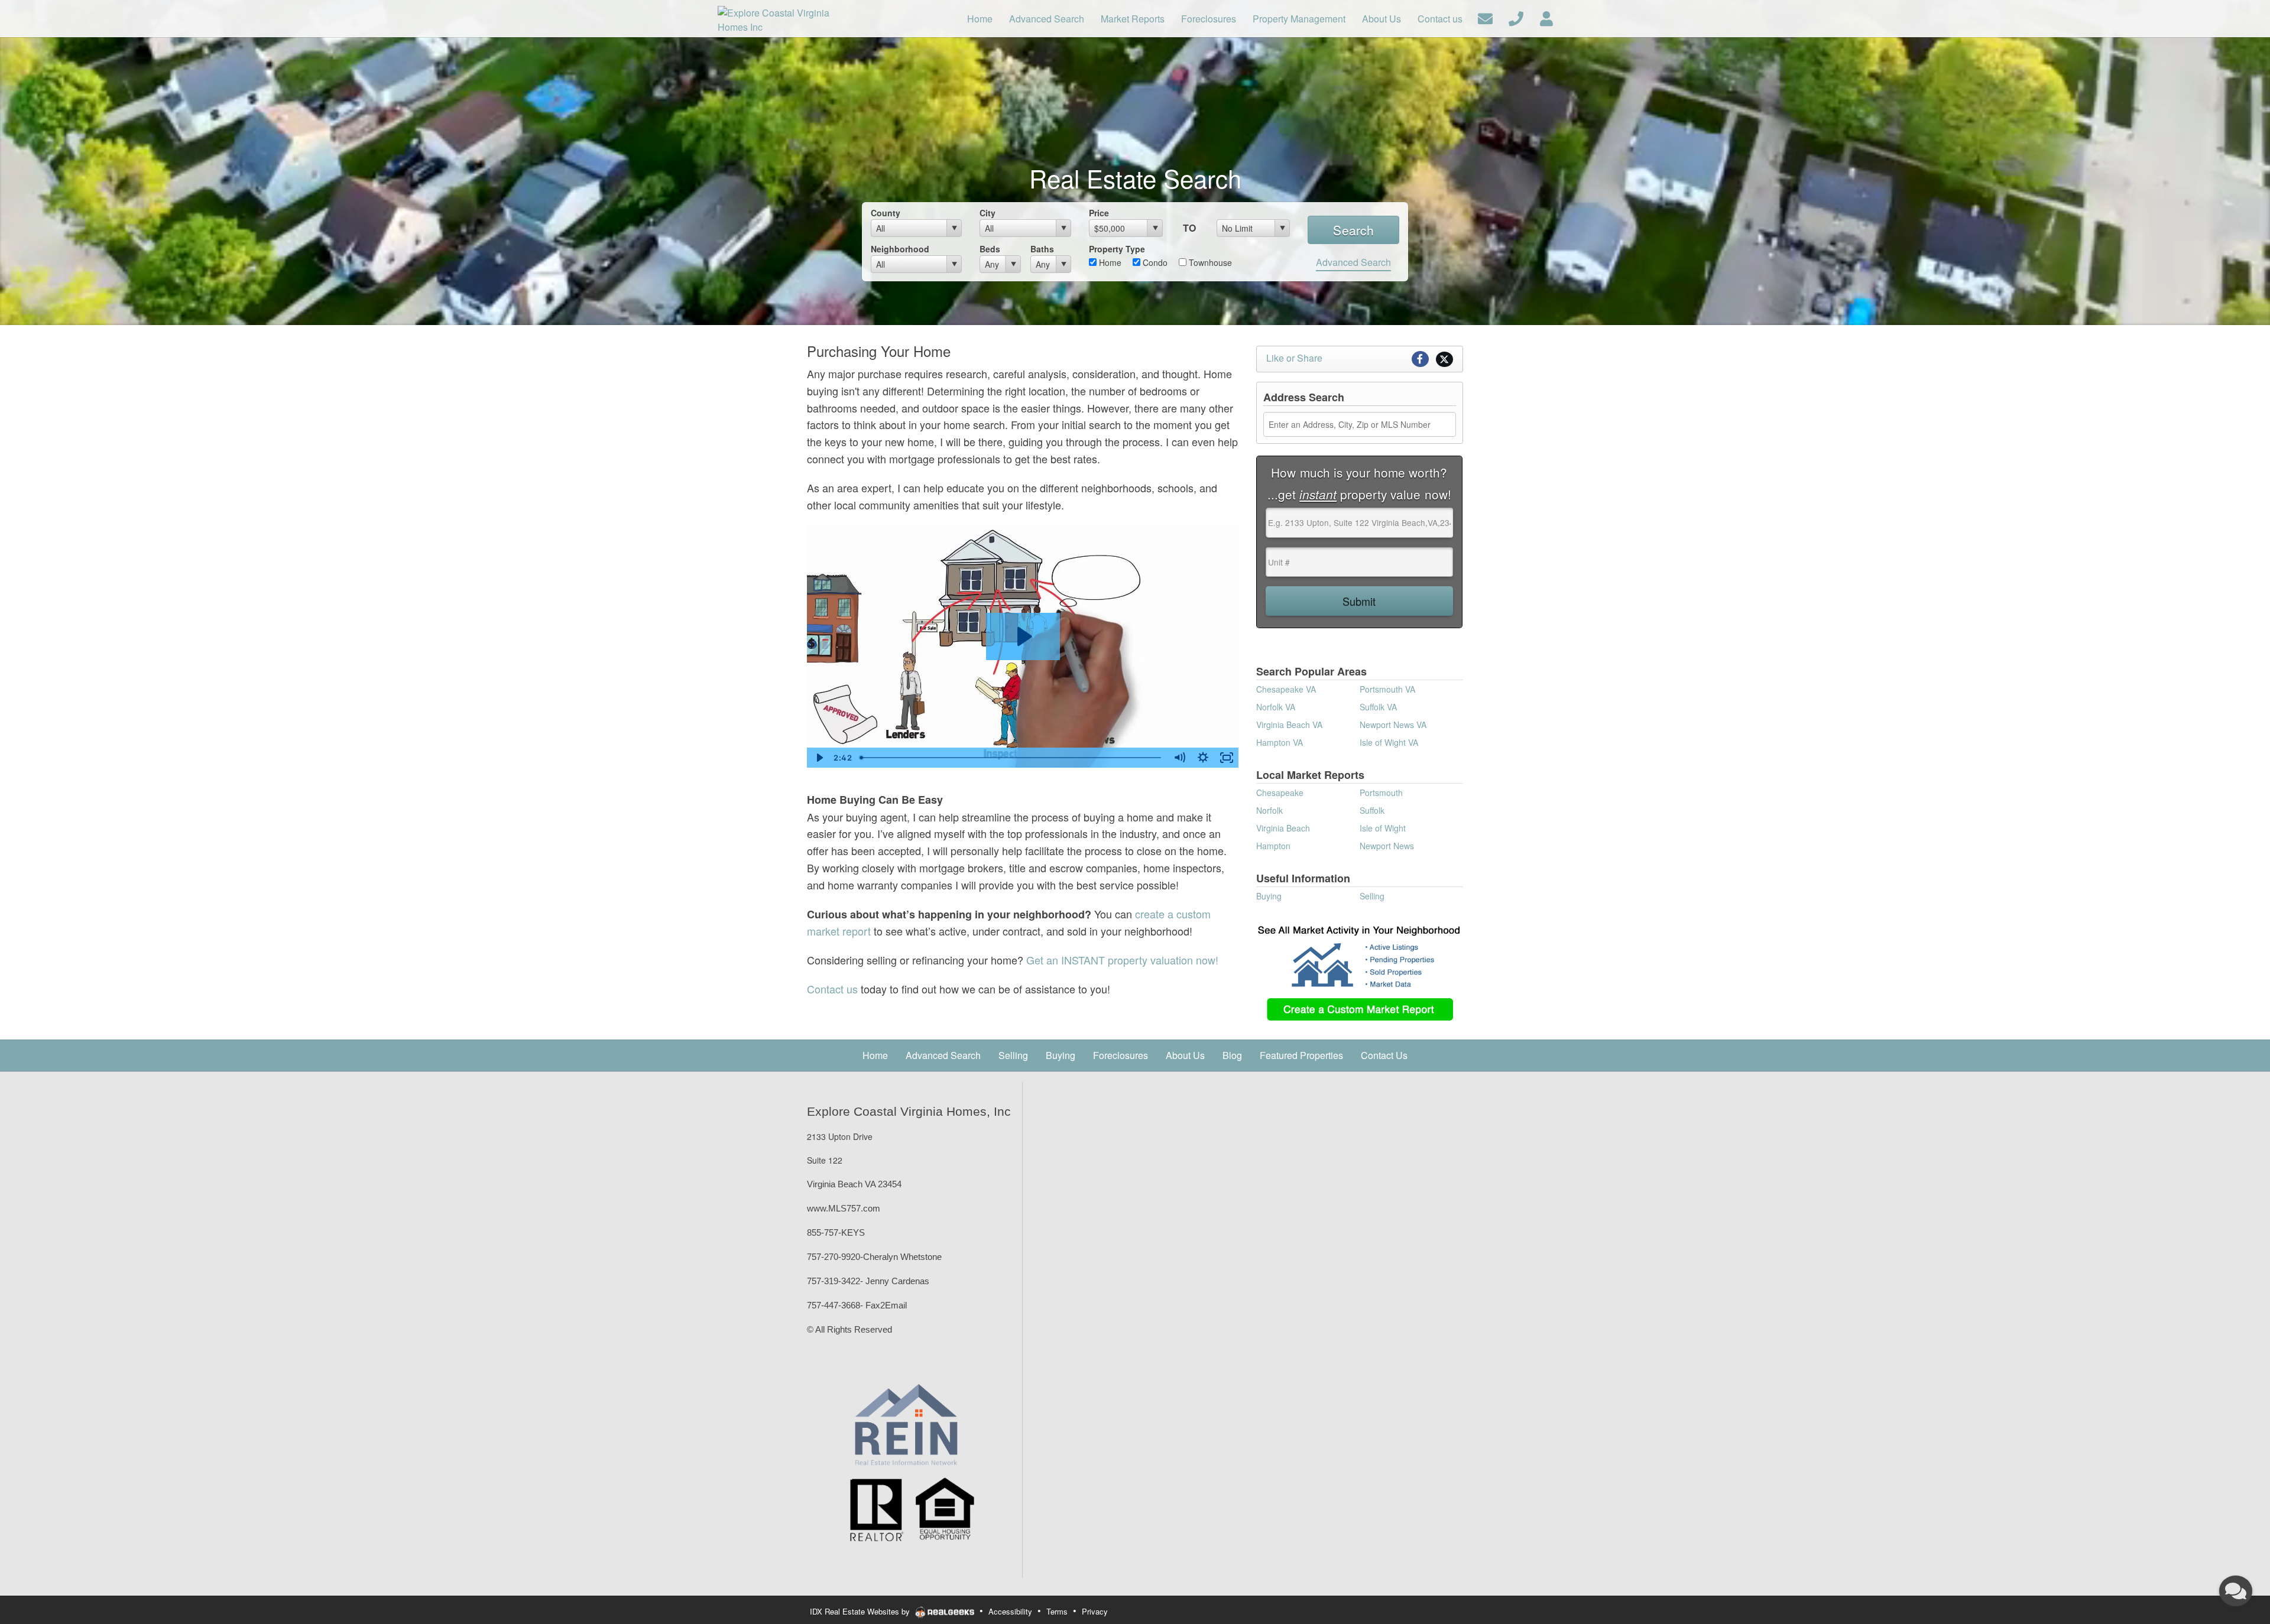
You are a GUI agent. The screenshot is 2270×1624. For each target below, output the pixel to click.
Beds (990, 249)
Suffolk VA (1378, 707)
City (988, 213)
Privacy (1095, 1611)
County (886, 213)
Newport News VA (1393, 725)
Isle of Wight (1383, 828)
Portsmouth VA (1387, 689)
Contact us (832, 989)
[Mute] (1179, 758)
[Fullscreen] (1227, 758)
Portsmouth (1381, 792)
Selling (1372, 896)
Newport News (1387, 846)
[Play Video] (819, 758)
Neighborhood (900, 249)
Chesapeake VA (1286, 689)
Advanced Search (1353, 262)
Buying (1269, 896)
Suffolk (1372, 810)
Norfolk (1269, 810)
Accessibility (1010, 1611)
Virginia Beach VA (1289, 725)
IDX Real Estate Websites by (861, 1611)
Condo (1154, 262)
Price (1099, 213)
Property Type (1117, 249)
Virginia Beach (1283, 828)
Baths (1042, 249)
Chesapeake (1280, 792)
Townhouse (1209, 262)
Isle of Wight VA (1389, 742)
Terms (1057, 1611)
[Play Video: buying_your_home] (1023, 636)
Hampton (1273, 846)
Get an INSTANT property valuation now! (1122, 960)
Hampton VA (1280, 742)
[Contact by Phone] (1516, 17)
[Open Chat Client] (2236, 1591)
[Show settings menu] (1203, 758)
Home (1109, 262)
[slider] (1011, 758)
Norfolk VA (1276, 707)
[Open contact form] (1485, 17)
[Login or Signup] (1546, 17)
